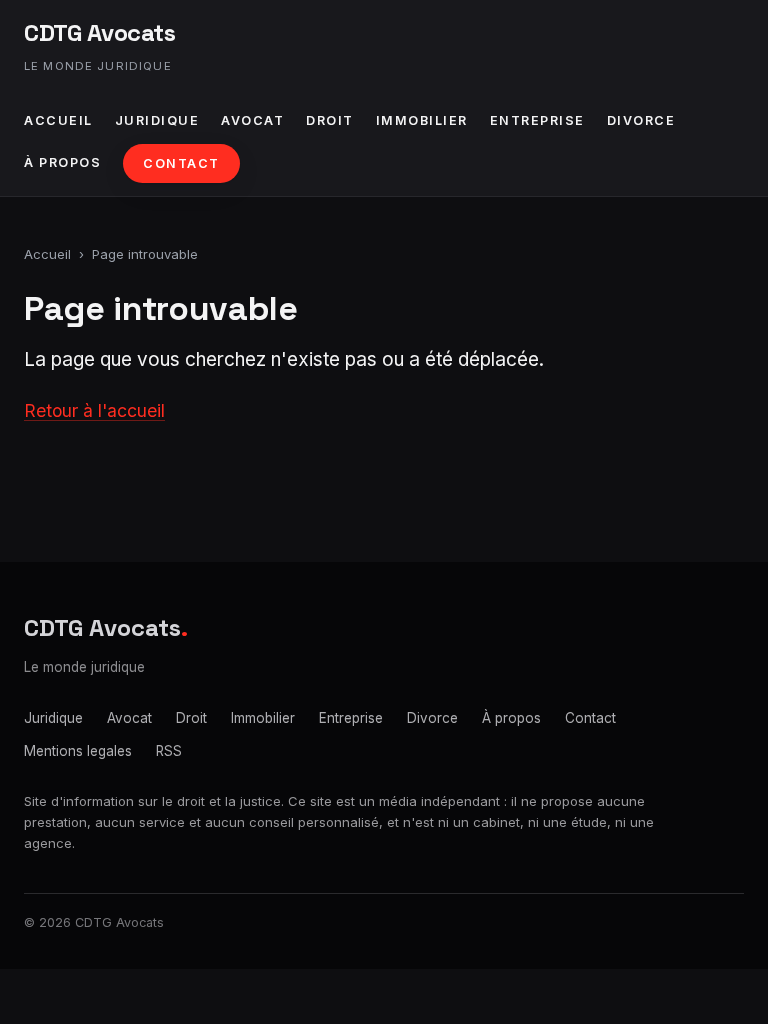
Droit (330, 120)
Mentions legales (78, 751)
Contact (181, 163)
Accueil (58, 120)
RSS (169, 751)
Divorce (641, 120)
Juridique (157, 120)
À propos (62, 162)
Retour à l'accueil (94, 410)
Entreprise (537, 120)
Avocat (252, 120)
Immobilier (422, 120)
